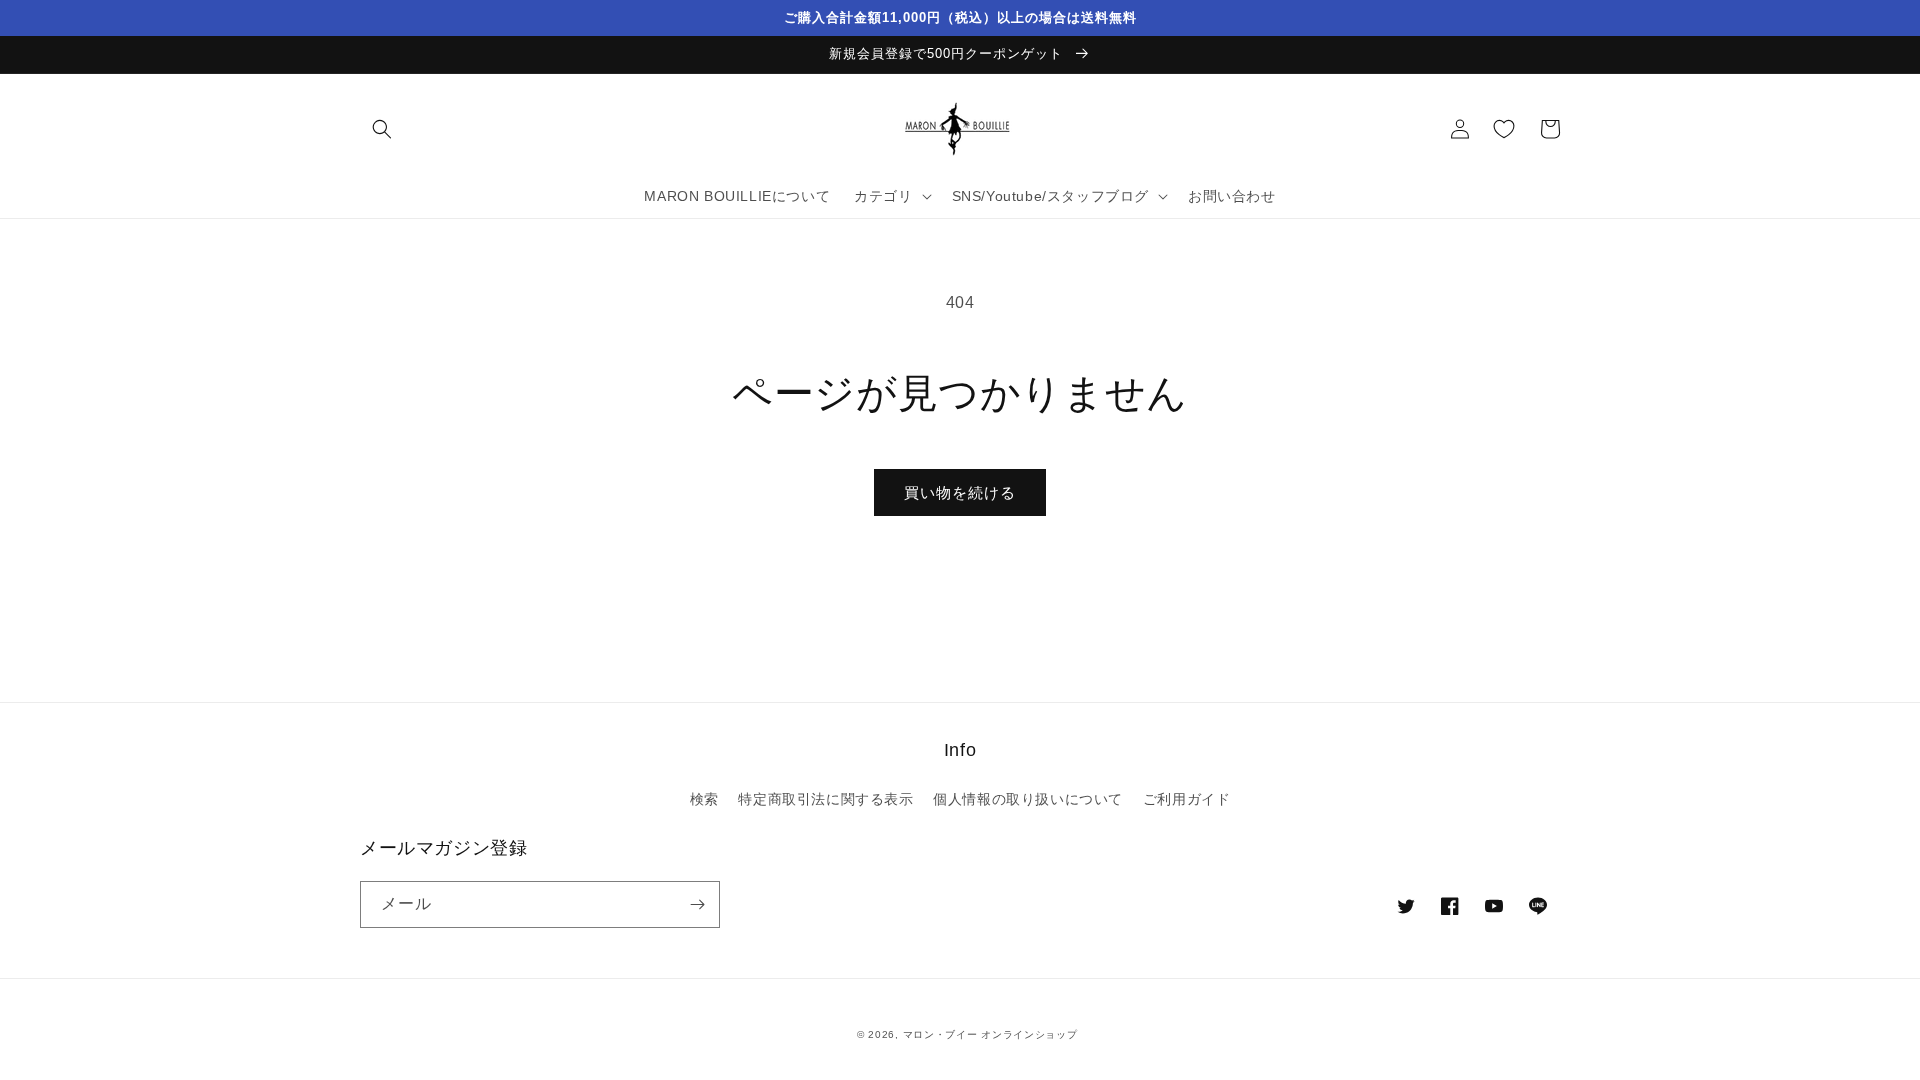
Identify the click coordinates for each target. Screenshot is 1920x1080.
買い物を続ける (960, 492)
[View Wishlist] (1504, 129)
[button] (382, 129)
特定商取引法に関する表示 (825, 799)
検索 (704, 799)
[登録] (697, 904)
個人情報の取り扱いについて (1028, 799)
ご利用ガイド (1187, 799)
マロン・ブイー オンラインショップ (990, 1034)
